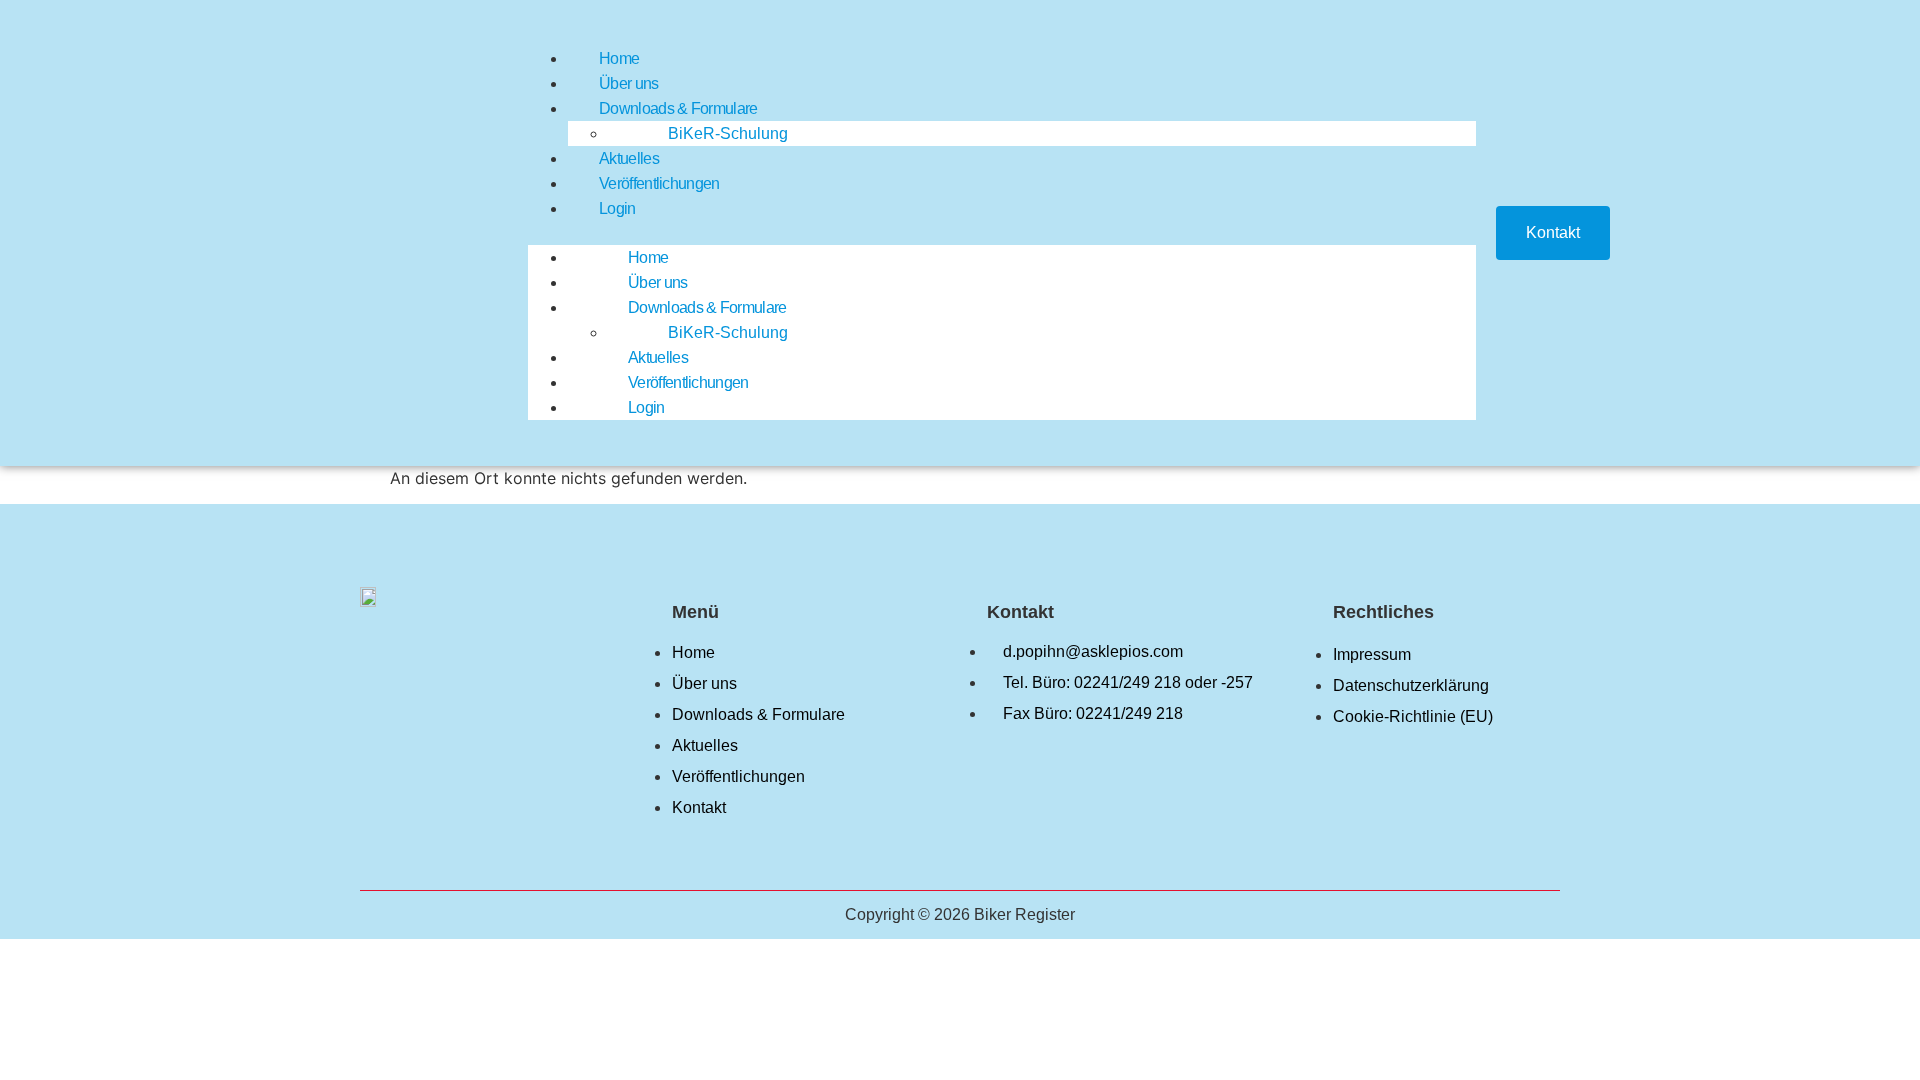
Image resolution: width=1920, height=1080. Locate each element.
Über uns (628, 83)
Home (619, 58)
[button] (1002, 233)
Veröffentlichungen (659, 183)
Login (617, 208)
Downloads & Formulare (678, 108)
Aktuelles (629, 158)
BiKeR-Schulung (728, 133)
